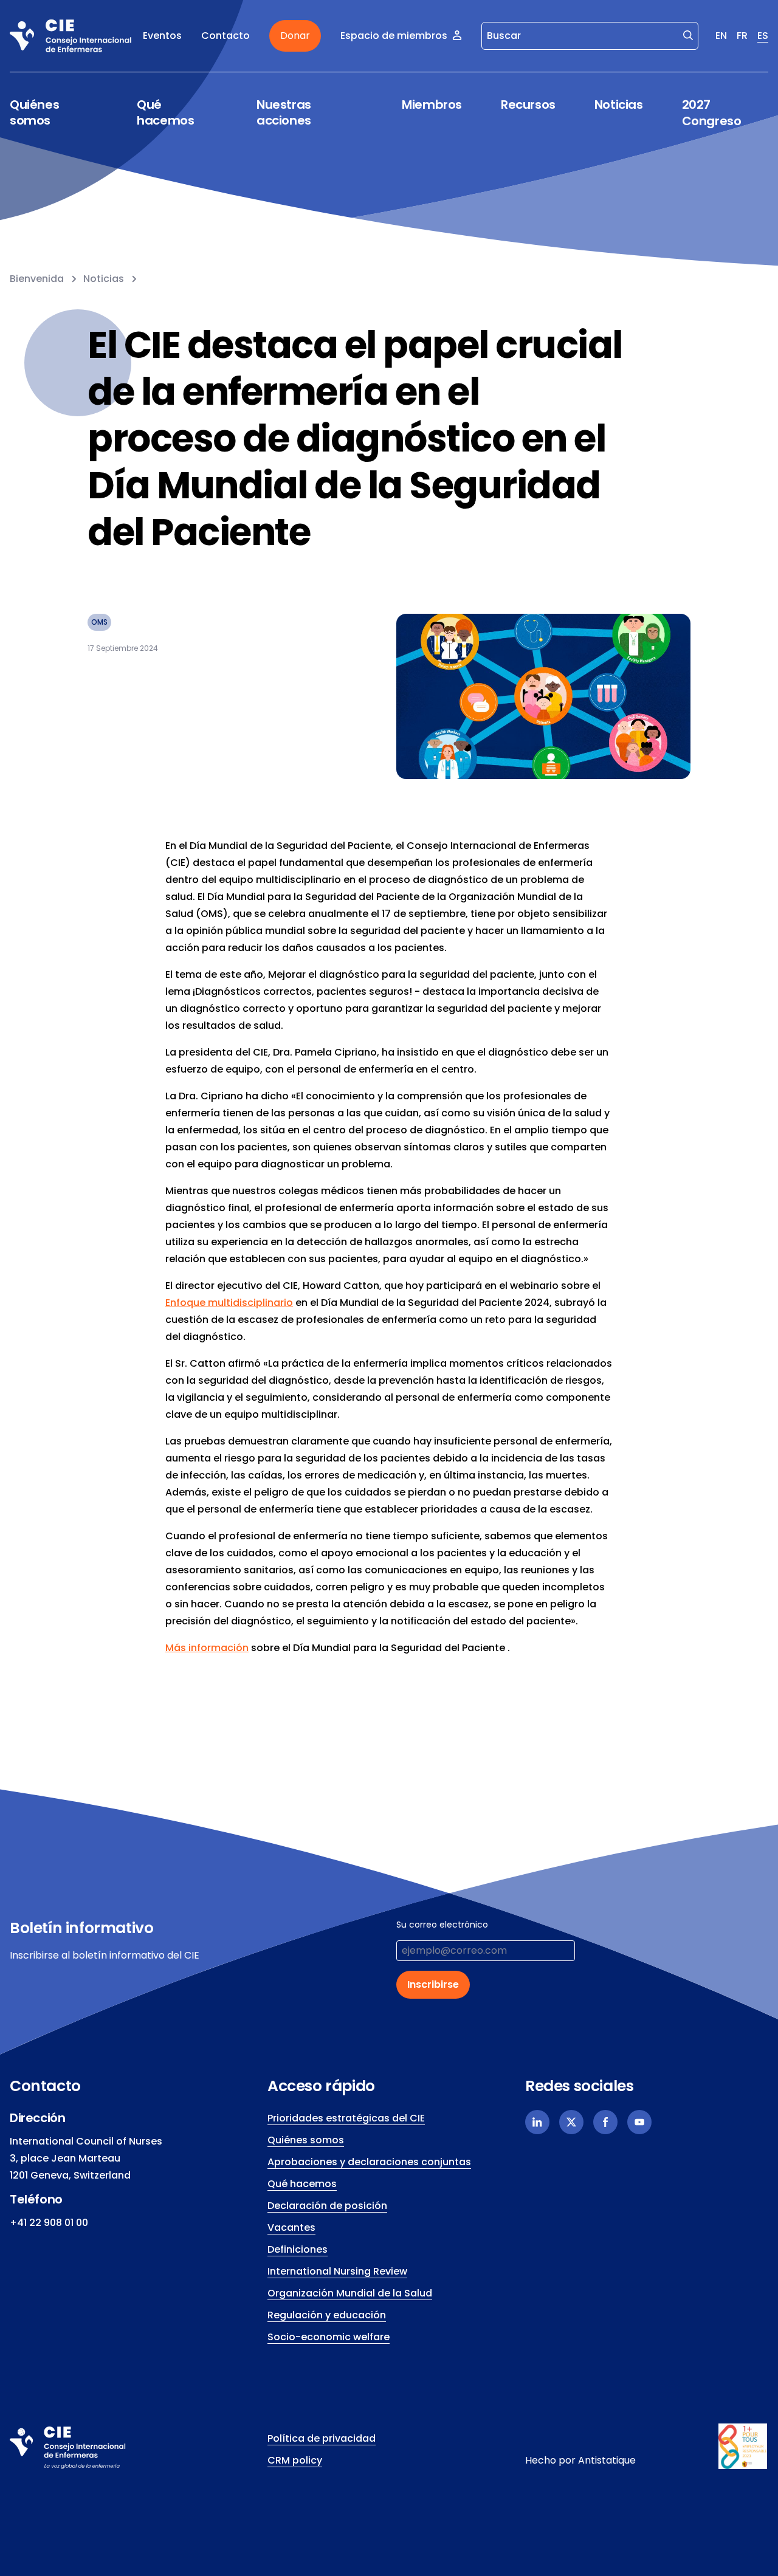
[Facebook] (605, 2122)
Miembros (432, 105)
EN (721, 36)
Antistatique (607, 2460)
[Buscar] (688, 35)
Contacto (225, 36)
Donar (295, 36)
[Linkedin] (537, 2122)
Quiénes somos (34, 113)
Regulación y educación (327, 2315)
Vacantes (291, 2227)
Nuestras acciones (284, 113)
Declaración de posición (327, 2206)
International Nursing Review (337, 2271)
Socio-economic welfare (329, 2337)
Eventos (162, 36)
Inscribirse (433, 1984)
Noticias (619, 105)
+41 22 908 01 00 (49, 2223)
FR (742, 36)
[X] (571, 2122)
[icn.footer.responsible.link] (743, 2447)
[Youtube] (639, 2122)
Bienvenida (37, 279)
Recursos (528, 105)
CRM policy (295, 2460)
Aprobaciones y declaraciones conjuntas (369, 2162)
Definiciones (298, 2249)
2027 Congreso (712, 113)
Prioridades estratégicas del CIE (346, 2118)
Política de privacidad (322, 2438)
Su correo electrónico (442, 1925)
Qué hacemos (165, 113)
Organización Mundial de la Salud (350, 2293)
